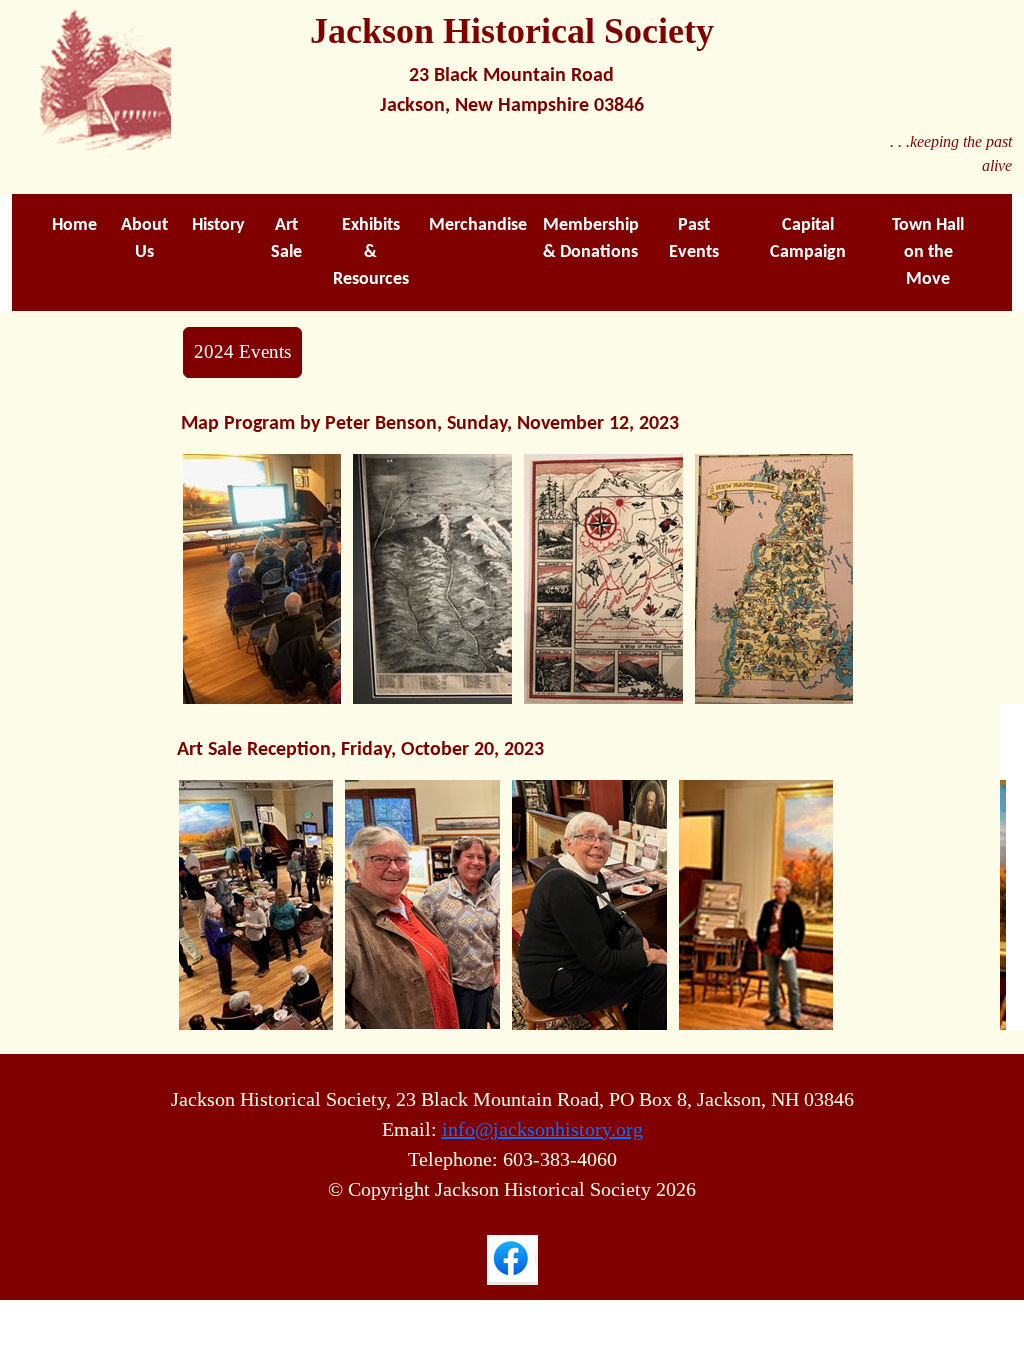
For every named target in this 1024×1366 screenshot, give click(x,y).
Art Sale (286, 239)
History (218, 225)
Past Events (694, 239)
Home (74, 225)
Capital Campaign (808, 239)
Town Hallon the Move (928, 252)
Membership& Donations (591, 239)
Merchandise (478, 225)
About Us (144, 239)
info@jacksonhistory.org (542, 1129)
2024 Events (242, 351)
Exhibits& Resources (371, 252)
